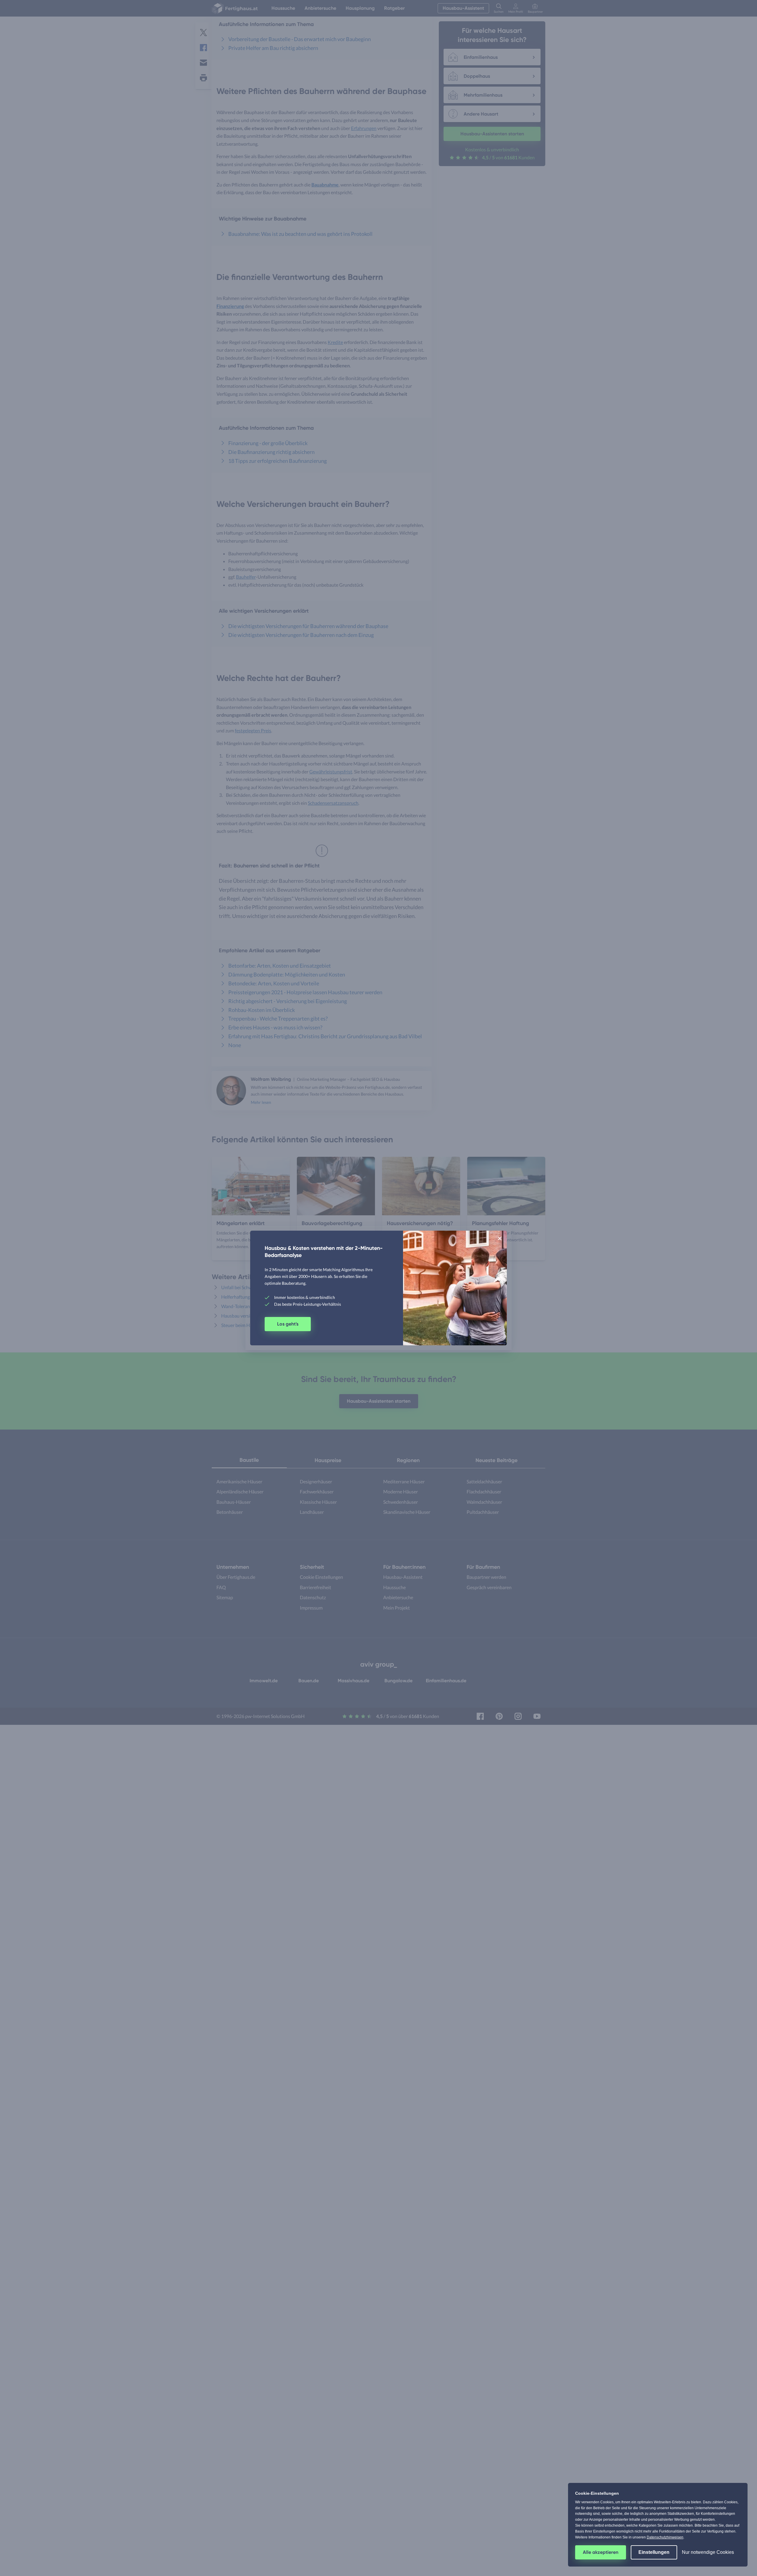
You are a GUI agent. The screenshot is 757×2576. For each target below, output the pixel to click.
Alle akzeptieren (601, 2552)
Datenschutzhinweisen (665, 2537)
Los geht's (288, 1324)
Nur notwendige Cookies (708, 2552)
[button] (500, 1238)
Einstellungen (654, 2552)
